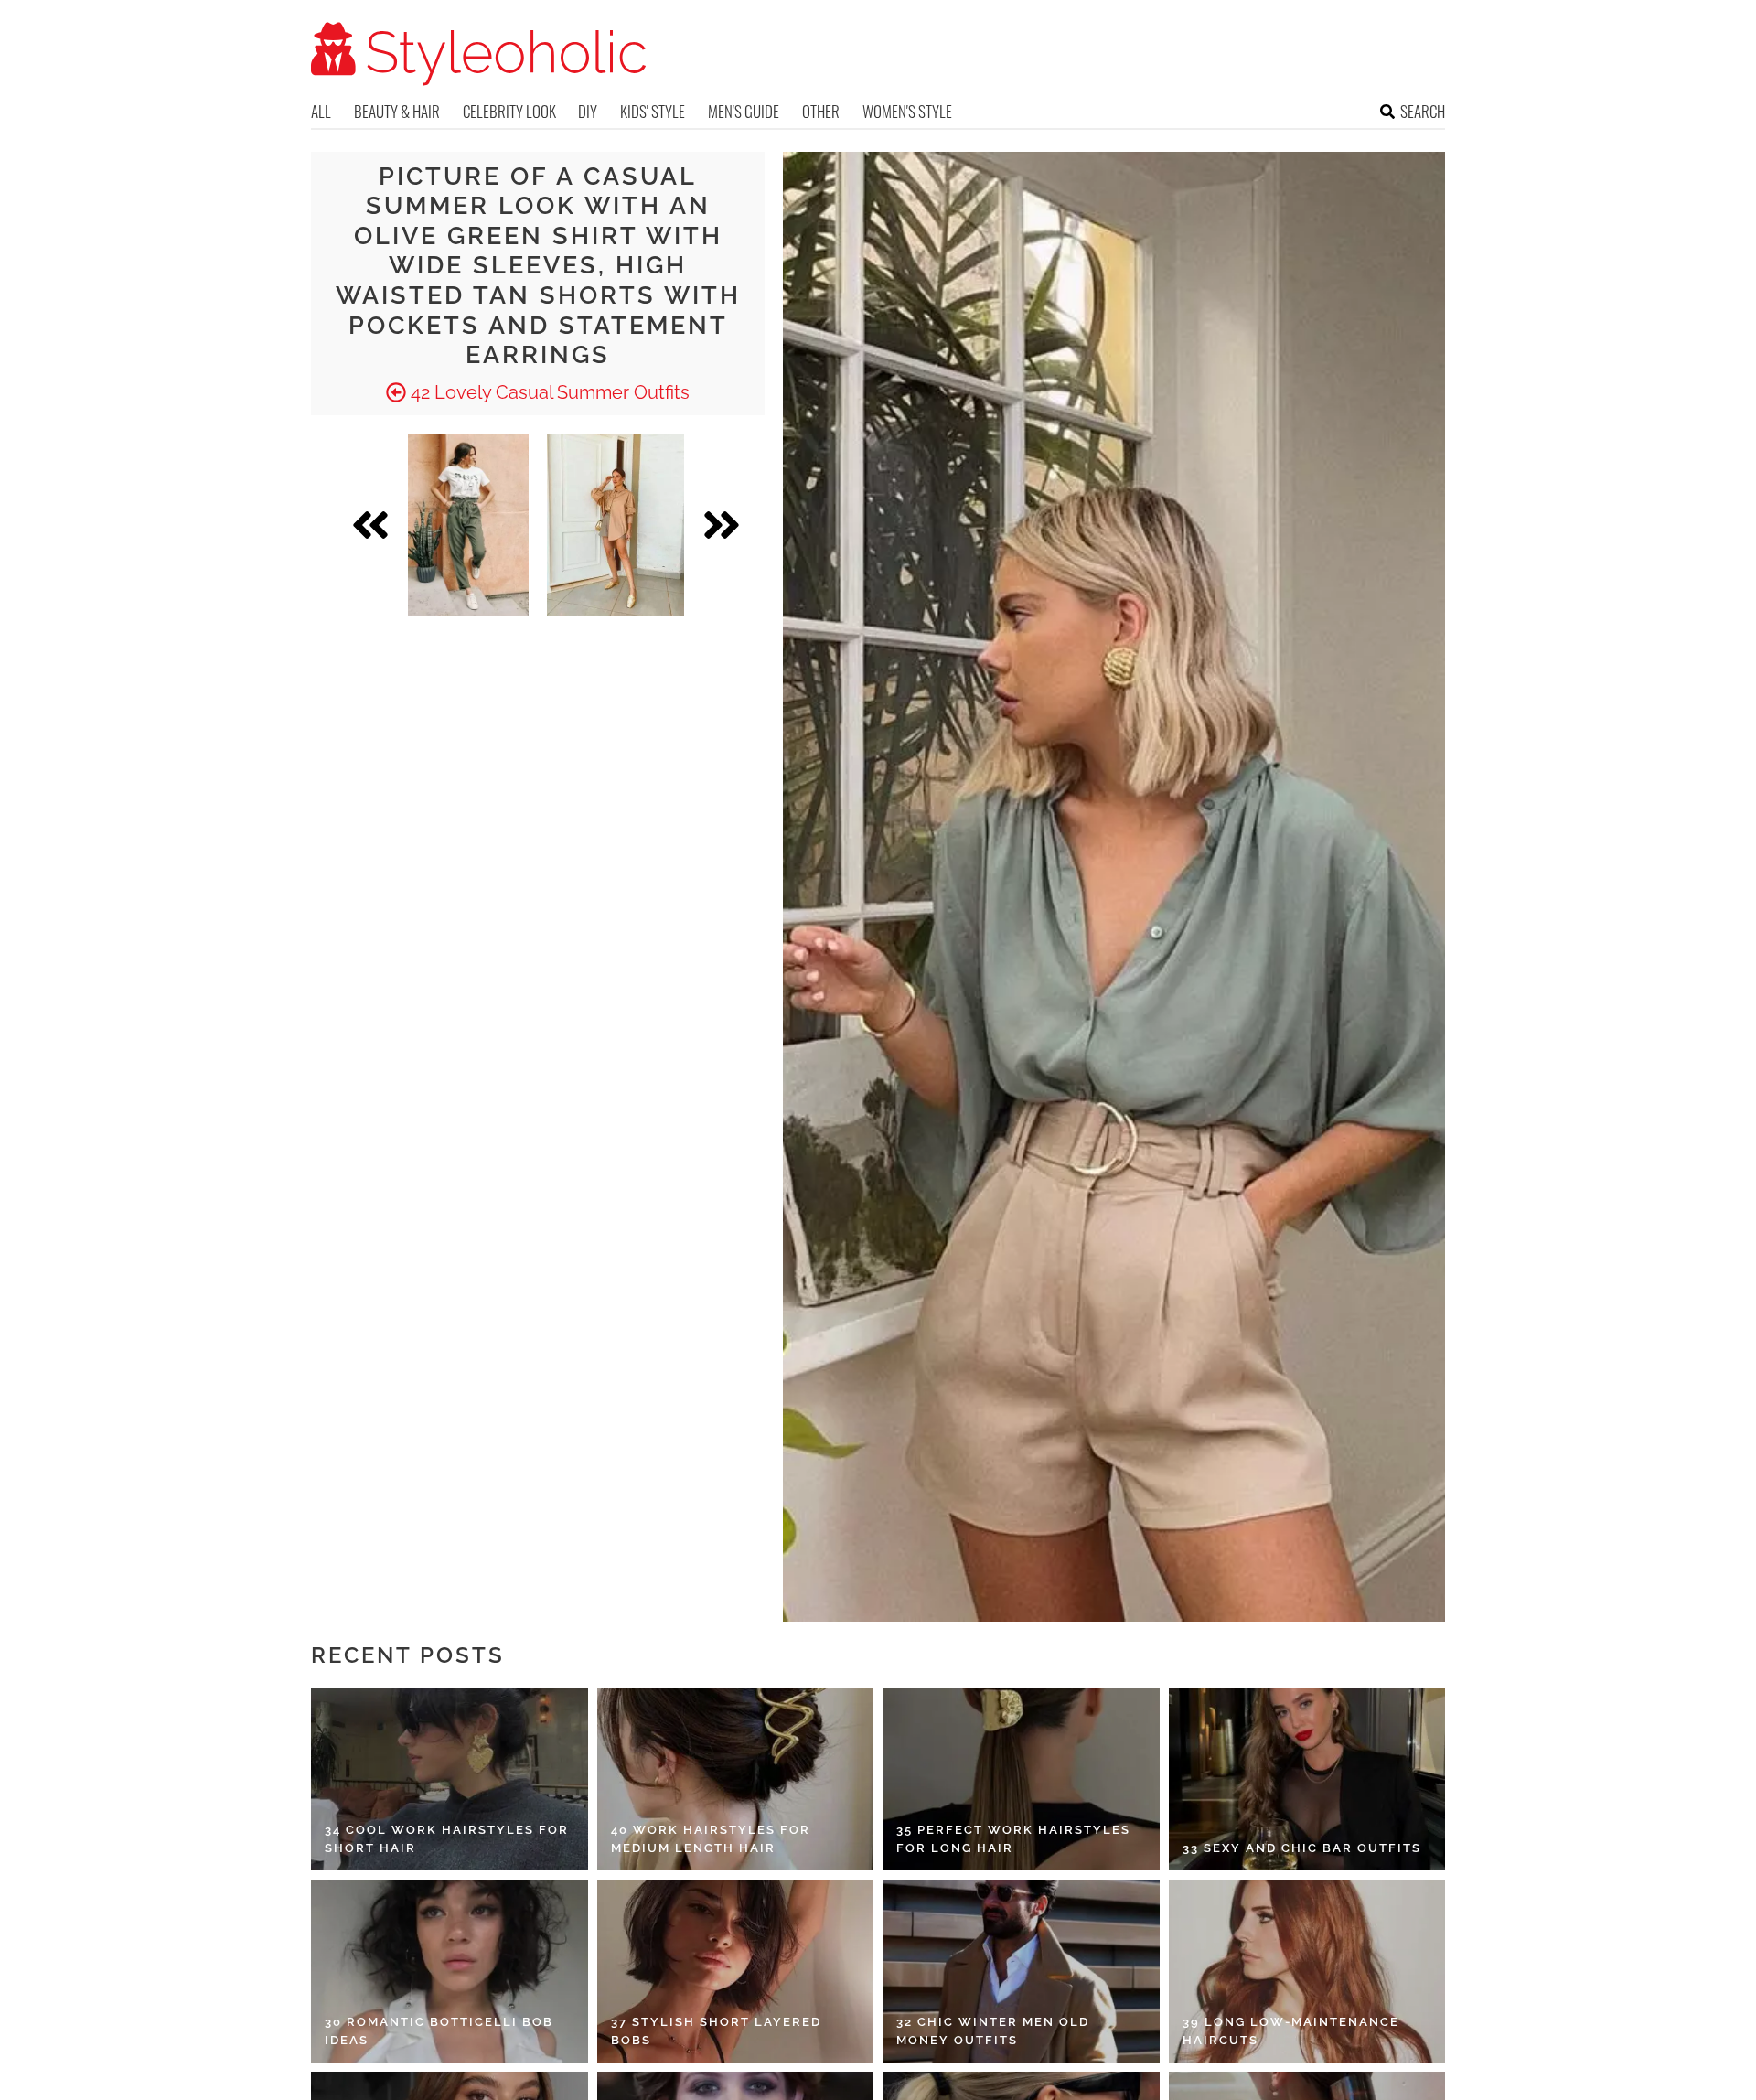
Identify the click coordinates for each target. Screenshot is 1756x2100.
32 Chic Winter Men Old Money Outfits (993, 2031)
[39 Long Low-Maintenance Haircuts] (1307, 1971)
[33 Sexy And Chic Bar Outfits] (1307, 1779)
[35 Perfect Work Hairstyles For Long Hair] (1021, 1779)
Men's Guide (744, 111)
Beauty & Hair (397, 111)
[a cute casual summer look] (468, 525)
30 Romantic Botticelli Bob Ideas (439, 2031)
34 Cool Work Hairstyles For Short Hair (447, 1839)
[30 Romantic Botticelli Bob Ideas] (450, 1971)
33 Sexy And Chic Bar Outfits (1302, 1848)
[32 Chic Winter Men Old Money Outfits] (1021, 1971)
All (321, 111)
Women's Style (907, 111)
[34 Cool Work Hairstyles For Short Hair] (450, 1779)
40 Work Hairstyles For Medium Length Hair (711, 1839)
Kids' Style (653, 111)
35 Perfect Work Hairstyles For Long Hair (1013, 1839)
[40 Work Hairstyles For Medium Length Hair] (736, 1779)
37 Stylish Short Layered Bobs (716, 2031)
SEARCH (1423, 111)
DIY (588, 111)
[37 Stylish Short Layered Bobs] (736, 1971)
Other (821, 111)
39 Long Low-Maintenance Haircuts (1291, 2031)
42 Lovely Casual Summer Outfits (548, 392)
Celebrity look (509, 111)
